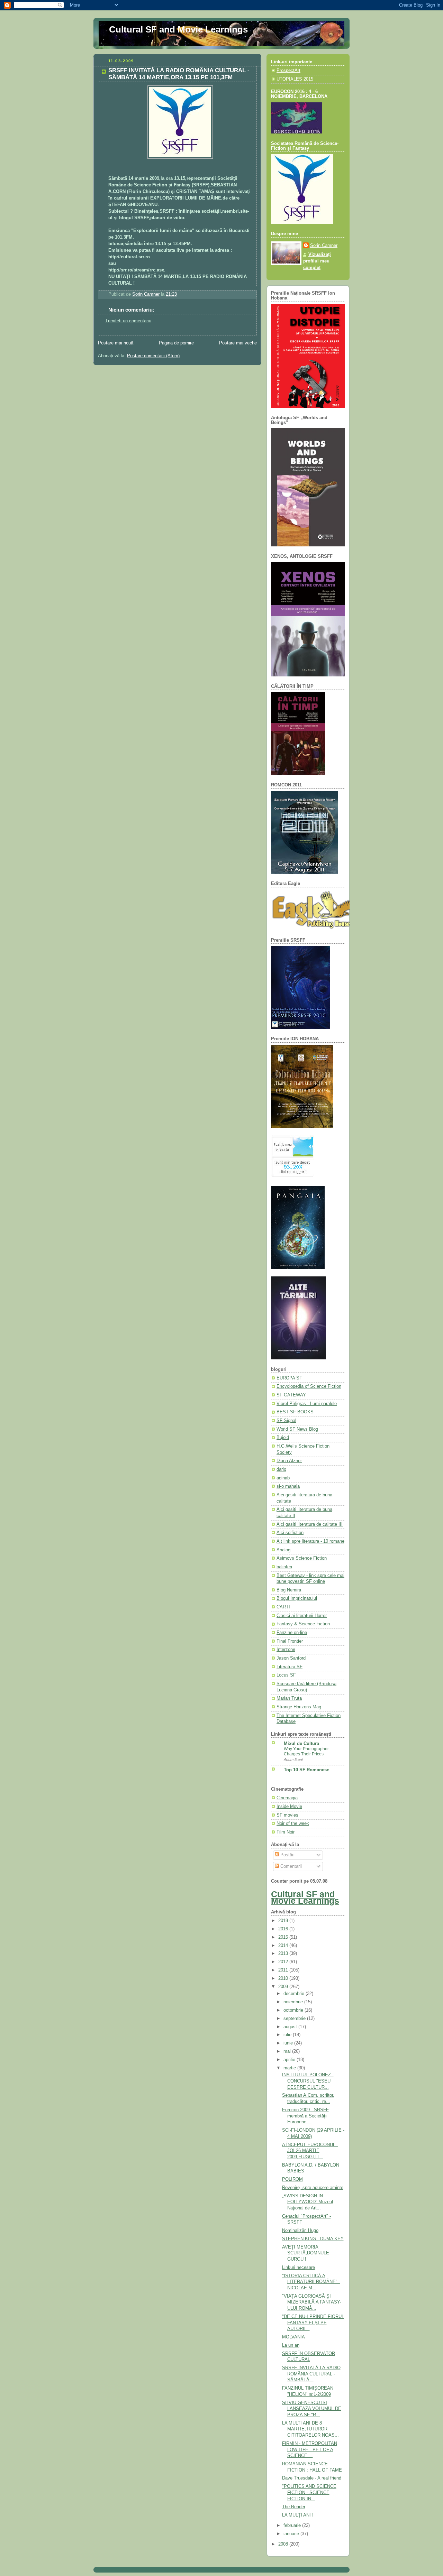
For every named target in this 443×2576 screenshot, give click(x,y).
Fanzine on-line (292, 1633)
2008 (284, 2544)
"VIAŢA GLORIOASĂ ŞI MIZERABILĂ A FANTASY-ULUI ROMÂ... (312, 2302)
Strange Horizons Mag (299, 1707)
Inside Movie (289, 1807)
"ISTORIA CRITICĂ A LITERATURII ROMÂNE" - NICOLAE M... (311, 2282)
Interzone (286, 1650)
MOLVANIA (293, 2337)
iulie (288, 2035)
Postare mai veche (238, 343)
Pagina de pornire (176, 343)
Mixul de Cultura (301, 1744)
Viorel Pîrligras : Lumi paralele (307, 1404)
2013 (284, 1954)
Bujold (283, 1438)
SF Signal (286, 1421)
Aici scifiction (290, 1533)
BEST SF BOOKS (295, 1412)
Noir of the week (293, 1823)
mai (288, 2051)
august (291, 2027)
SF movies (287, 1815)
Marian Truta (289, 1698)
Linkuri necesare (299, 2268)
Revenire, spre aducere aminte (313, 2188)
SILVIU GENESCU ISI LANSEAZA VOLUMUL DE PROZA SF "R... (312, 2409)
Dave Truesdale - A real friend (312, 2478)
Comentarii (290, 1866)
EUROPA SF (289, 1378)
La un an (291, 2345)
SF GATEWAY (291, 1395)
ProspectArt (288, 71)
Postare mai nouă (116, 343)
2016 (284, 1929)
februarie (293, 2526)
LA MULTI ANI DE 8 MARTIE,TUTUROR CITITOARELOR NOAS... (310, 2429)
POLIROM (292, 2179)
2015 (284, 1937)
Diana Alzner (289, 1461)
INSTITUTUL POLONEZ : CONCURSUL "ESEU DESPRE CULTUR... (308, 2081)
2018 (284, 1921)
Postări (287, 1855)
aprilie (290, 2060)
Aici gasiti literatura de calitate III (310, 1524)
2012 (284, 1962)
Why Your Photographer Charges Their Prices (306, 1752)
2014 (284, 1946)
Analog (283, 1550)
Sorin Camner (324, 246)
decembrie (295, 1994)
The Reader (294, 2507)
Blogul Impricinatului (297, 1598)
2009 (284, 1987)
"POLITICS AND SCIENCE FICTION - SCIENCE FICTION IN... (309, 2492)
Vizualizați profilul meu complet (317, 261)
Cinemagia (287, 1798)
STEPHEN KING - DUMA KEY (313, 2239)
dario (281, 1469)
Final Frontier (290, 1641)
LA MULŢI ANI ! (298, 2515)
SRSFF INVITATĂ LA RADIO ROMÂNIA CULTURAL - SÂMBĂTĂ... (311, 2374)
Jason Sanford (291, 1658)
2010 (284, 1978)
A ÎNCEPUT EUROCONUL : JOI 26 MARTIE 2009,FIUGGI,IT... (310, 2151)
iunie (289, 2043)
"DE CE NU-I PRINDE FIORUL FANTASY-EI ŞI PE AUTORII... (313, 2323)
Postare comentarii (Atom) (153, 356)
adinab (283, 1478)
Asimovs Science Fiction (302, 1558)
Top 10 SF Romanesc (306, 1770)
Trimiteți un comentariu (128, 321)
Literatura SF (290, 1667)
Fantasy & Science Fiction (303, 1624)
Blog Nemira (289, 1590)
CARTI (283, 1607)
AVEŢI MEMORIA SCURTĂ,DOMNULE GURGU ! (306, 2253)
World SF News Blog (297, 1429)
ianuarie (292, 2534)
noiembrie (294, 2002)
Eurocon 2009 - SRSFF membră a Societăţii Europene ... (305, 2116)
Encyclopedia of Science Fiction (309, 1386)
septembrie (295, 2019)
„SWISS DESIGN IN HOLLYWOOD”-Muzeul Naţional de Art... (308, 2202)
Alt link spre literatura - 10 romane (310, 1541)
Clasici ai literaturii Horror (302, 1616)
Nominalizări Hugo (300, 2231)
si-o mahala (288, 1486)
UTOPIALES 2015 (295, 79)
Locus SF (286, 1675)
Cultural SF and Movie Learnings (178, 29)
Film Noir (286, 1832)
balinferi (284, 1567)
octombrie (294, 2010)
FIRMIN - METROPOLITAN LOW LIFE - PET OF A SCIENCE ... (310, 2450)
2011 (284, 1970)
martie (290, 2068)
